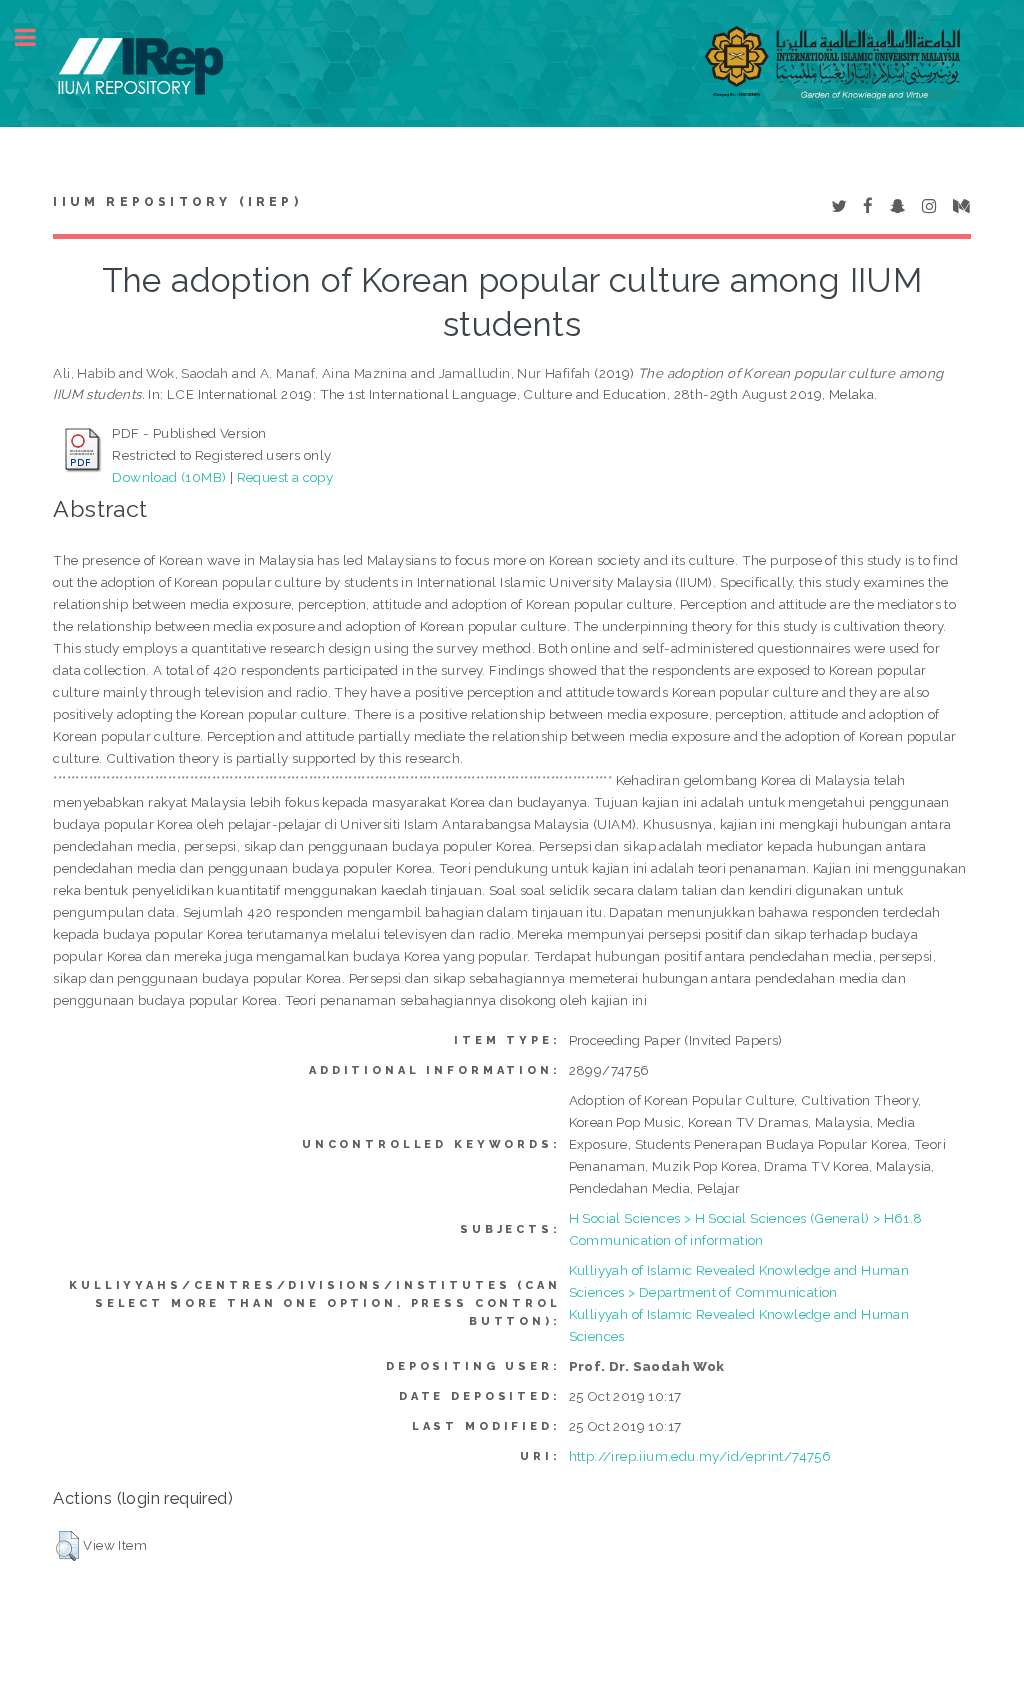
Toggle (36, 37)
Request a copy (285, 477)
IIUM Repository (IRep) (177, 202)
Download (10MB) (169, 477)
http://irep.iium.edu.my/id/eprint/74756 (700, 1456)
